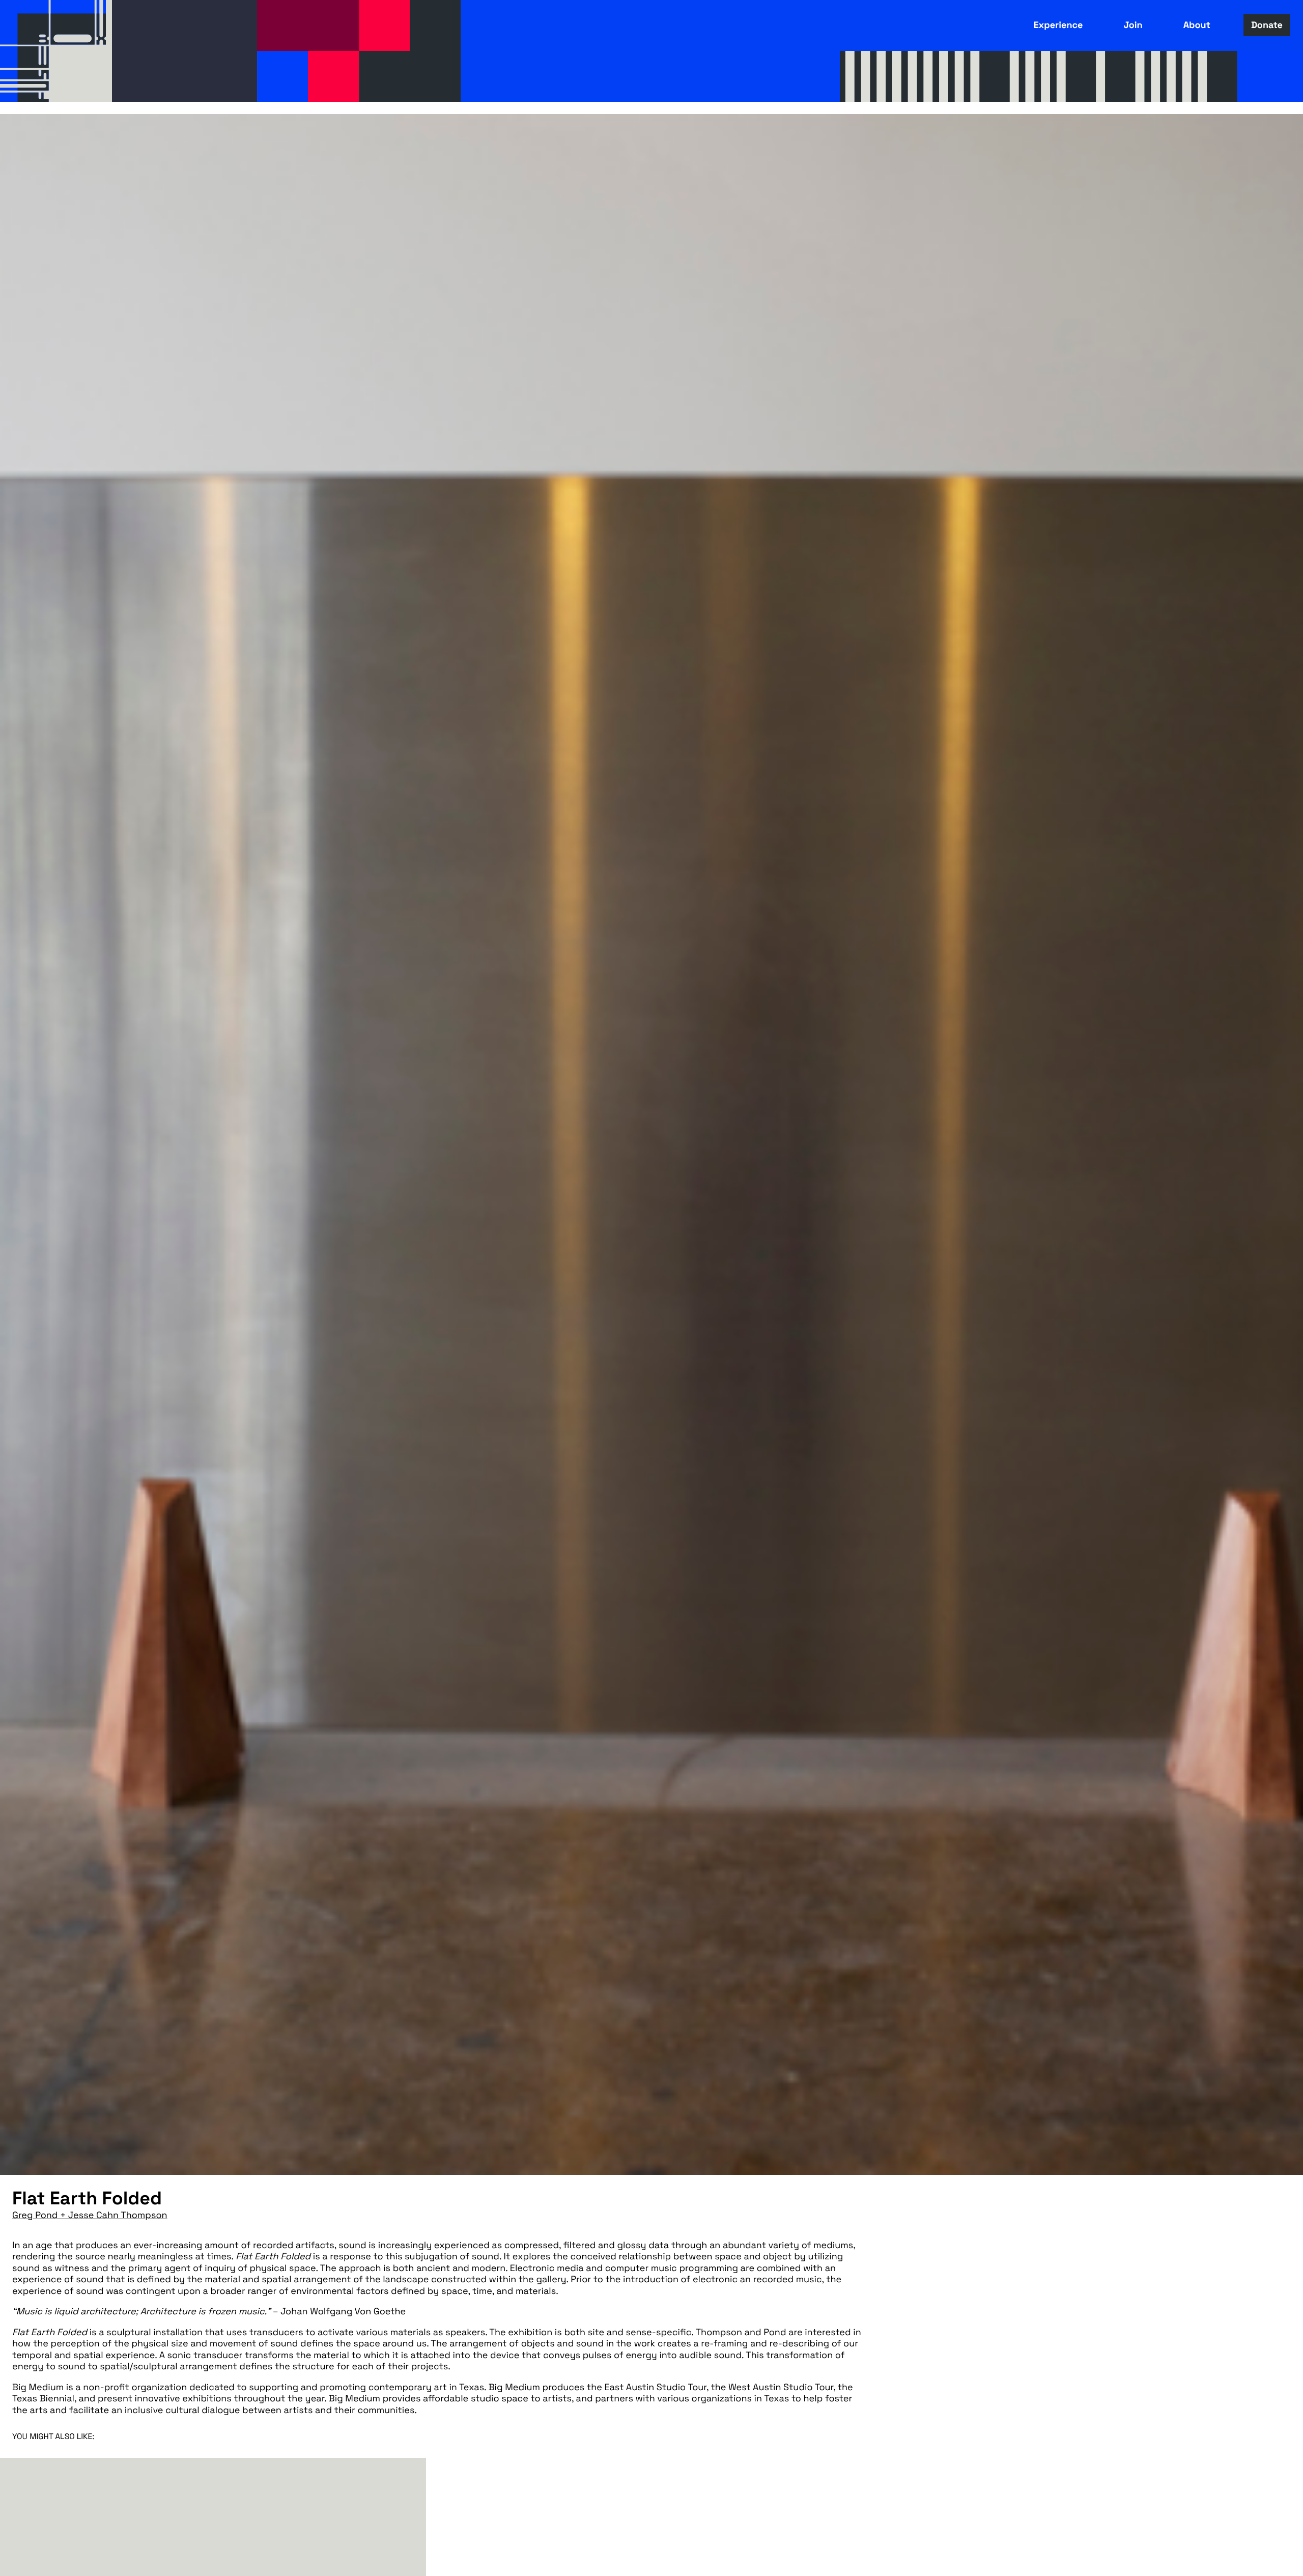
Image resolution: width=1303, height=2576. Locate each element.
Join (1133, 25)
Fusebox (56, 51)
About (1197, 25)
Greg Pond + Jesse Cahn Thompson (90, 2215)
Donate (1267, 25)
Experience (1058, 25)
